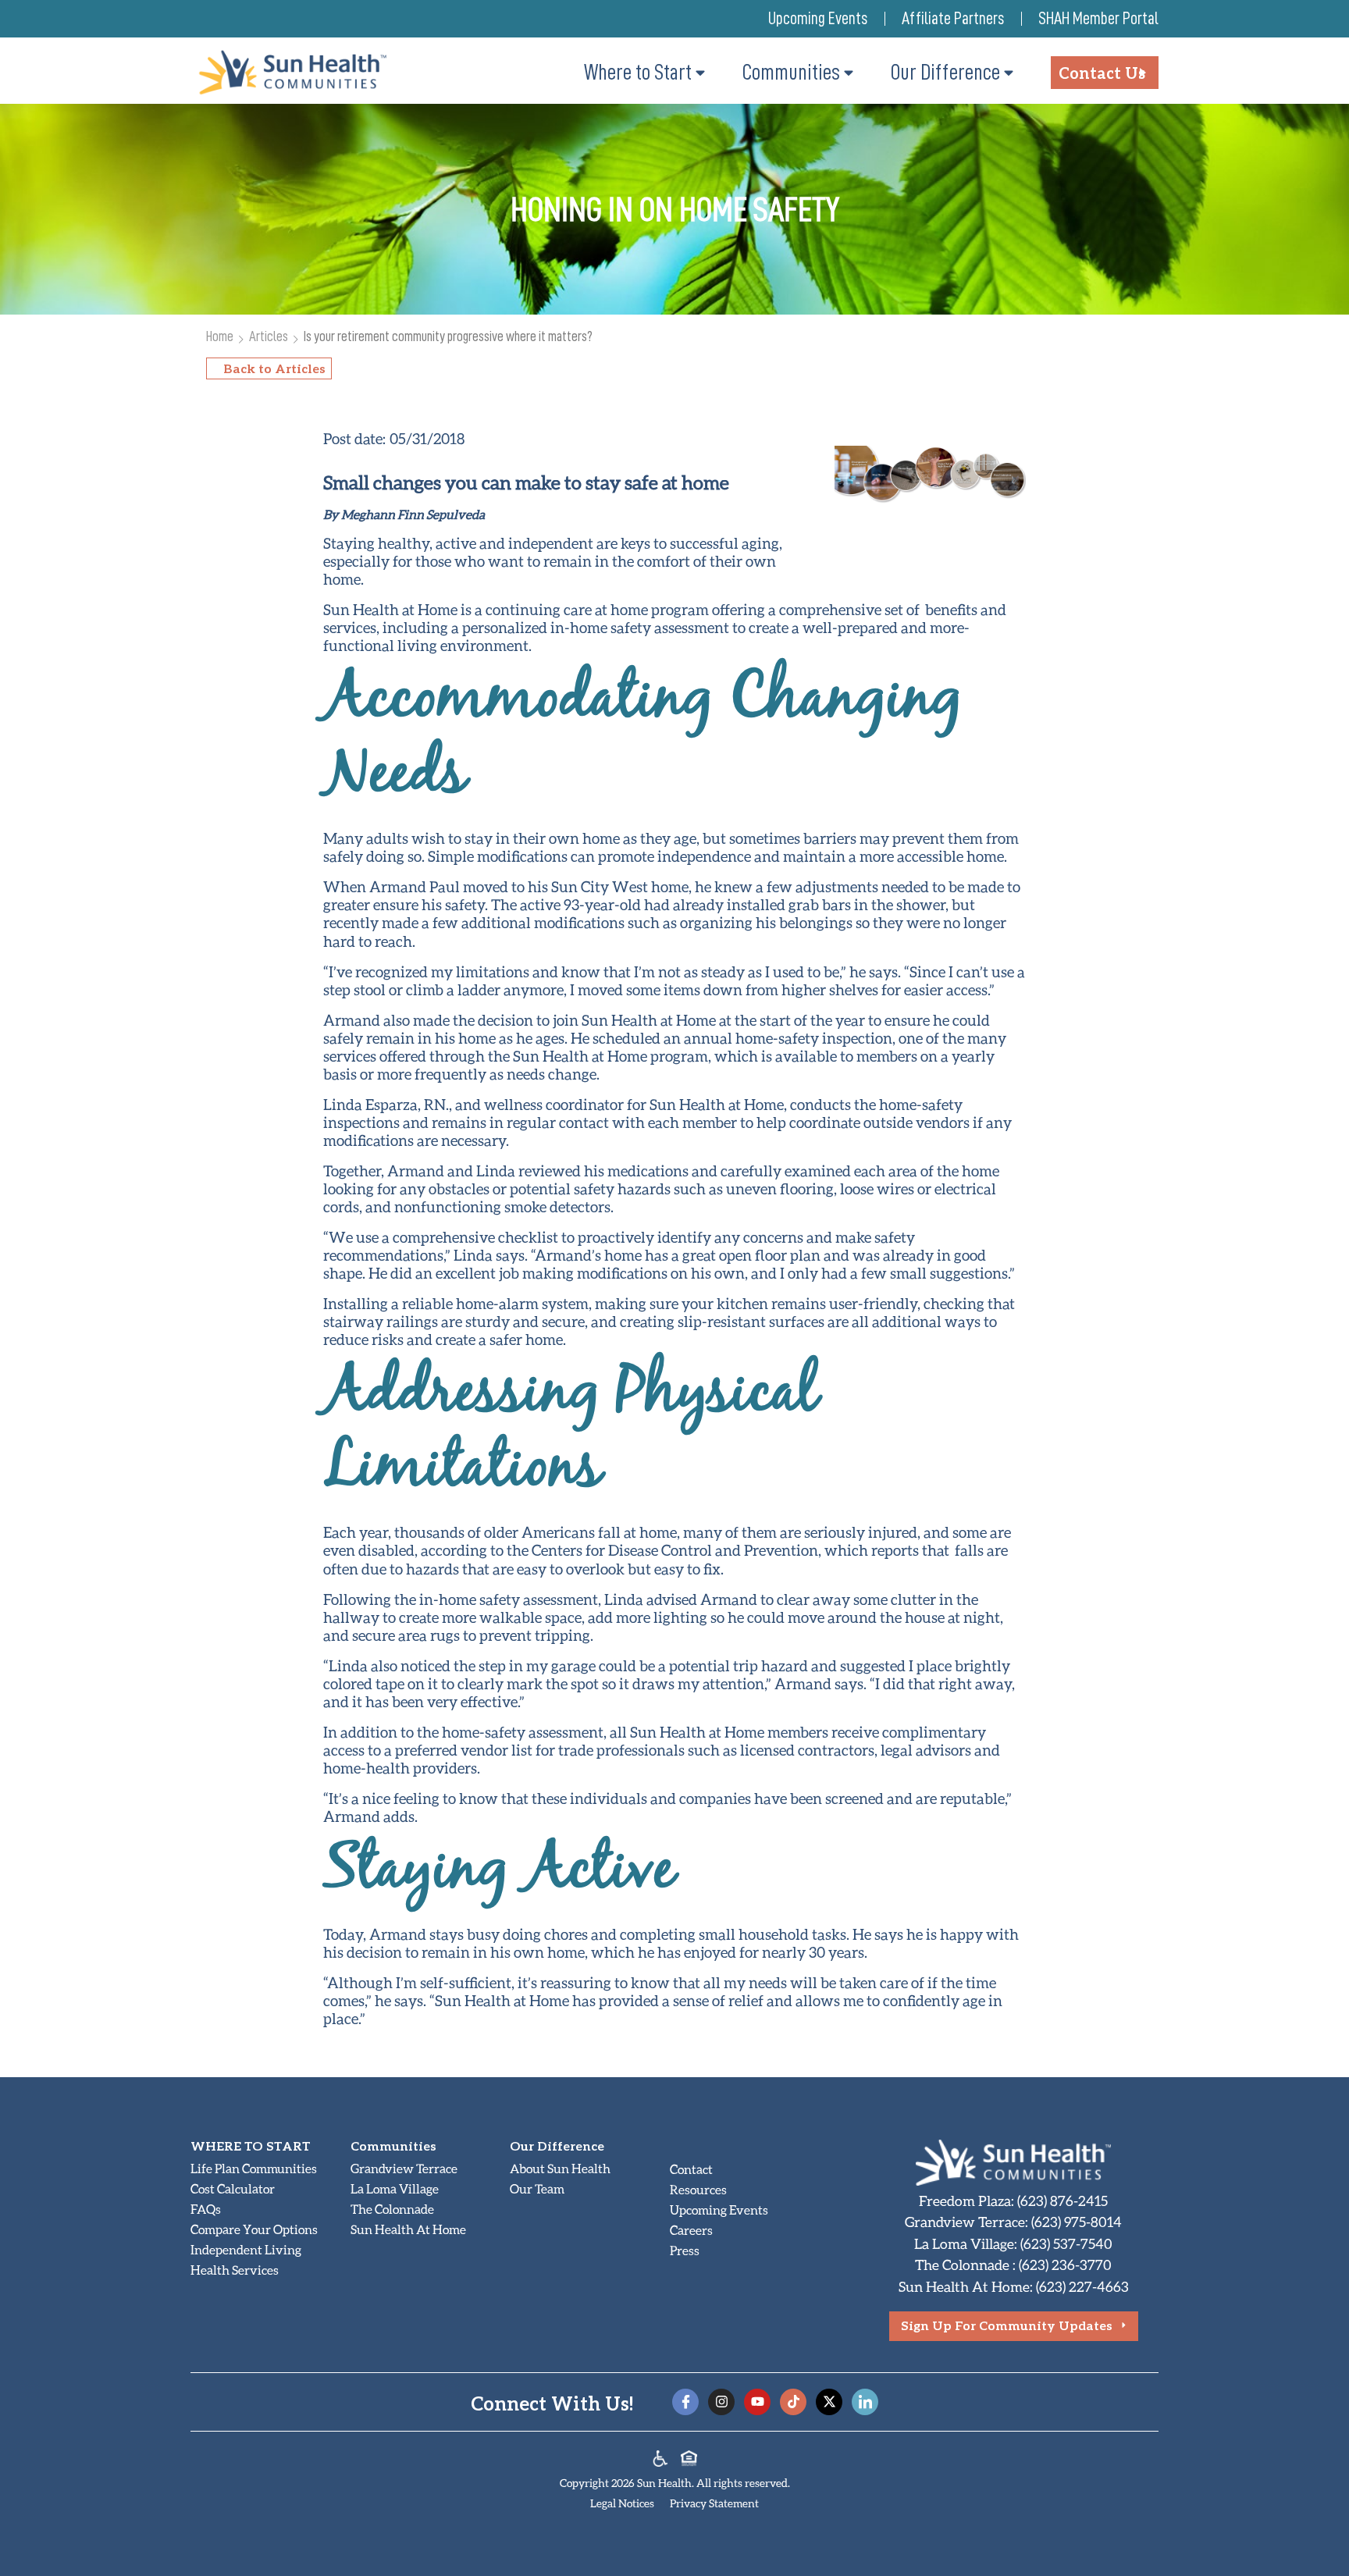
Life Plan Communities (254, 2168)
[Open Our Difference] (1009, 73)
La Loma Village (395, 2188)
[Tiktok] (793, 2402)
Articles (269, 336)
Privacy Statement (714, 2503)
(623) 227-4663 (1082, 2286)
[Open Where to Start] (700, 73)
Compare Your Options (254, 2229)
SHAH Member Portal (1098, 19)
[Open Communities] (849, 73)
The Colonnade (392, 2209)
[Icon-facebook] (685, 2402)
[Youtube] (757, 2402)
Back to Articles (274, 368)
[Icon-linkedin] (865, 2402)
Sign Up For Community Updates (1007, 2325)
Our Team (537, 2188)
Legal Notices (622, 2503)
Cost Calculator (233, 2188)
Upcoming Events (818, 19)
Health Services (235, 2270)
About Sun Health (560, 2168)
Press (685, 2250)
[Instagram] (721, 2402)
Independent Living (246, 2249)
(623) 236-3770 (1065, 2265)
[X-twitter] (829, 2402)
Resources (698, 2189)
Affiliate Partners (953, 19)
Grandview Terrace (404, 2168)
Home (220, 336)
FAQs (206, 2209)
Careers (691, 2230)
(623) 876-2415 (1062, 2201)
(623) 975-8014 (1077, 2222)
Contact (691, 2169)
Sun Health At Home (408, 2229)
